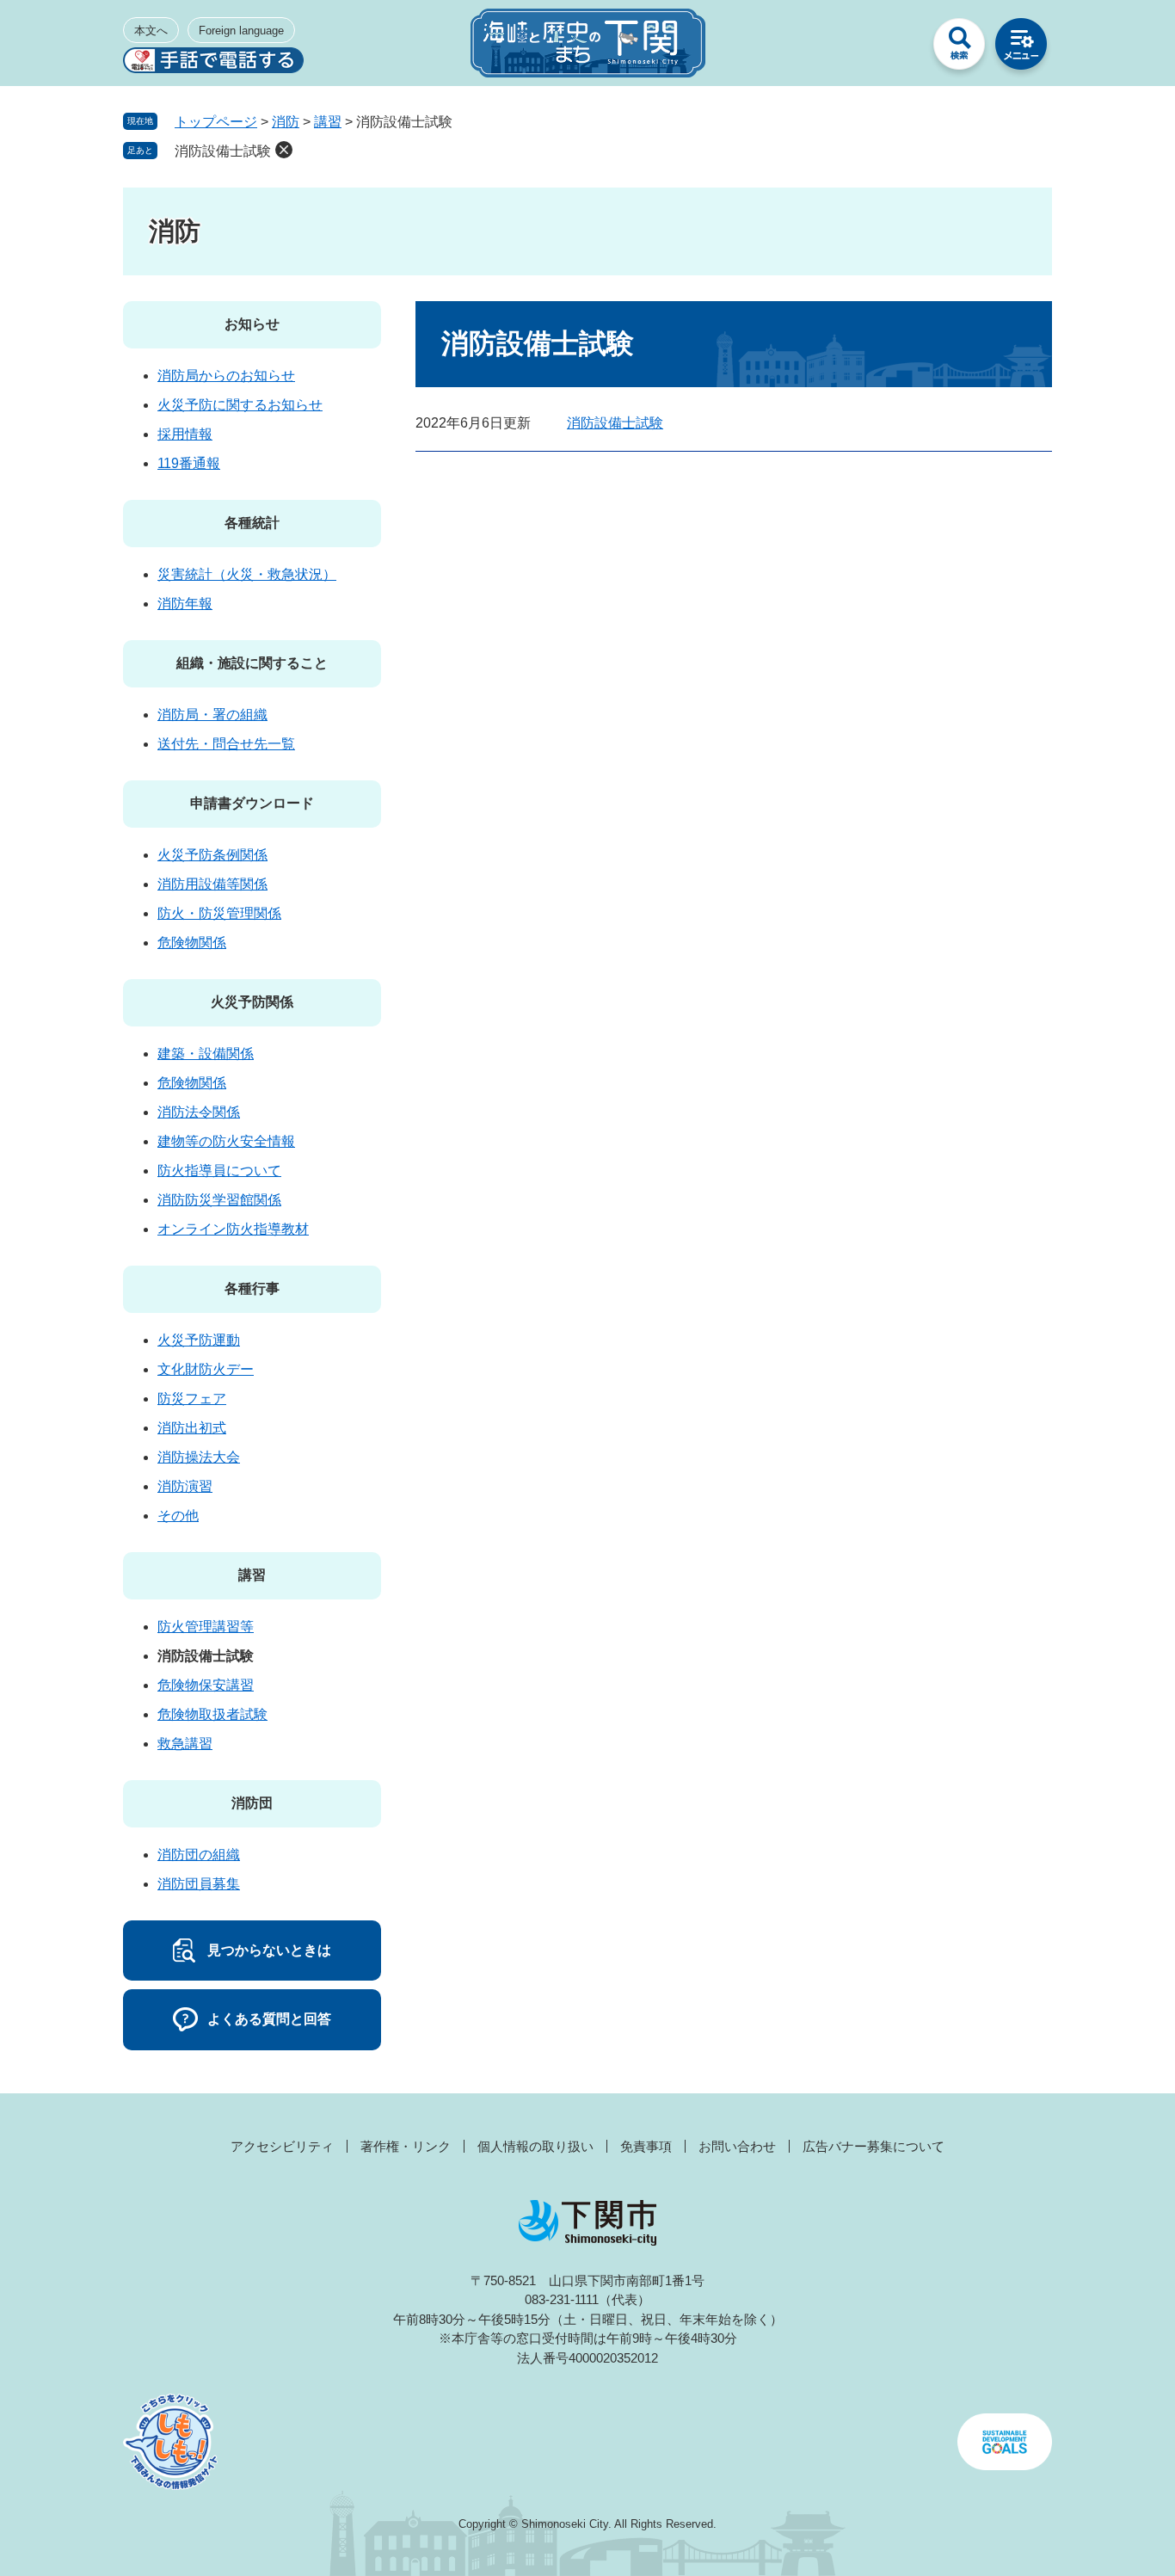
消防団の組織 (199, 1855)
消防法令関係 (199, 1112)
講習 (328, 122)
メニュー (1021, 48)
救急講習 (185, 1744)
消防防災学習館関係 (219, 1200)
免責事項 (646, 2146)
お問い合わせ (737, 2146)
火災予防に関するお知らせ (240, 405)
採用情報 (185, 434)
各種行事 (252, 1288)
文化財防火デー (206, 1369)
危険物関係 (192, 943)
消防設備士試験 (223, 151)
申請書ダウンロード (252, 803)
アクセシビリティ (282, 2146)
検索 (959, 48)
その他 (178, 1516)
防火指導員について (219, 1171)
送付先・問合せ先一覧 (226, 744)
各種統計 (252, 523)
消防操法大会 (199, 1457)
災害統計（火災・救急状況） (247, 574)
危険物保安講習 (206, 1685)
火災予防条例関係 (212, 855)
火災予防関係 (252, 1002)
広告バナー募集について (874, 2146)
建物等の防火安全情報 (226, 1141)
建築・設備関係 (206, 1054)
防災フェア (192, 1399)
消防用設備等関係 (212, 884)
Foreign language (241, 31)
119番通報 (189, 463)
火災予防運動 (199, 1340)
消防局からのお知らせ (226, 376)
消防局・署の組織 (212, 715)
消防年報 (185, 604)
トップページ (216, 122)
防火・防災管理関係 (219, 913)
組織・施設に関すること (252, 663)
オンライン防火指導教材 (233, 1229)
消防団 (252, 1803)
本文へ (151, 31)
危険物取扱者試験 (212, 1714)
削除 (284, 150)
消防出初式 (192, 1428)
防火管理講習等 (206, 1627)
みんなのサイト (897, 48)
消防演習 (185, 1486)
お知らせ (252, 324)
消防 (286, 122)
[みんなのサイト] (897, 48)
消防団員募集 (199, 1884)
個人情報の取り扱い (535, 2146)
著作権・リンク (406, 2146)
